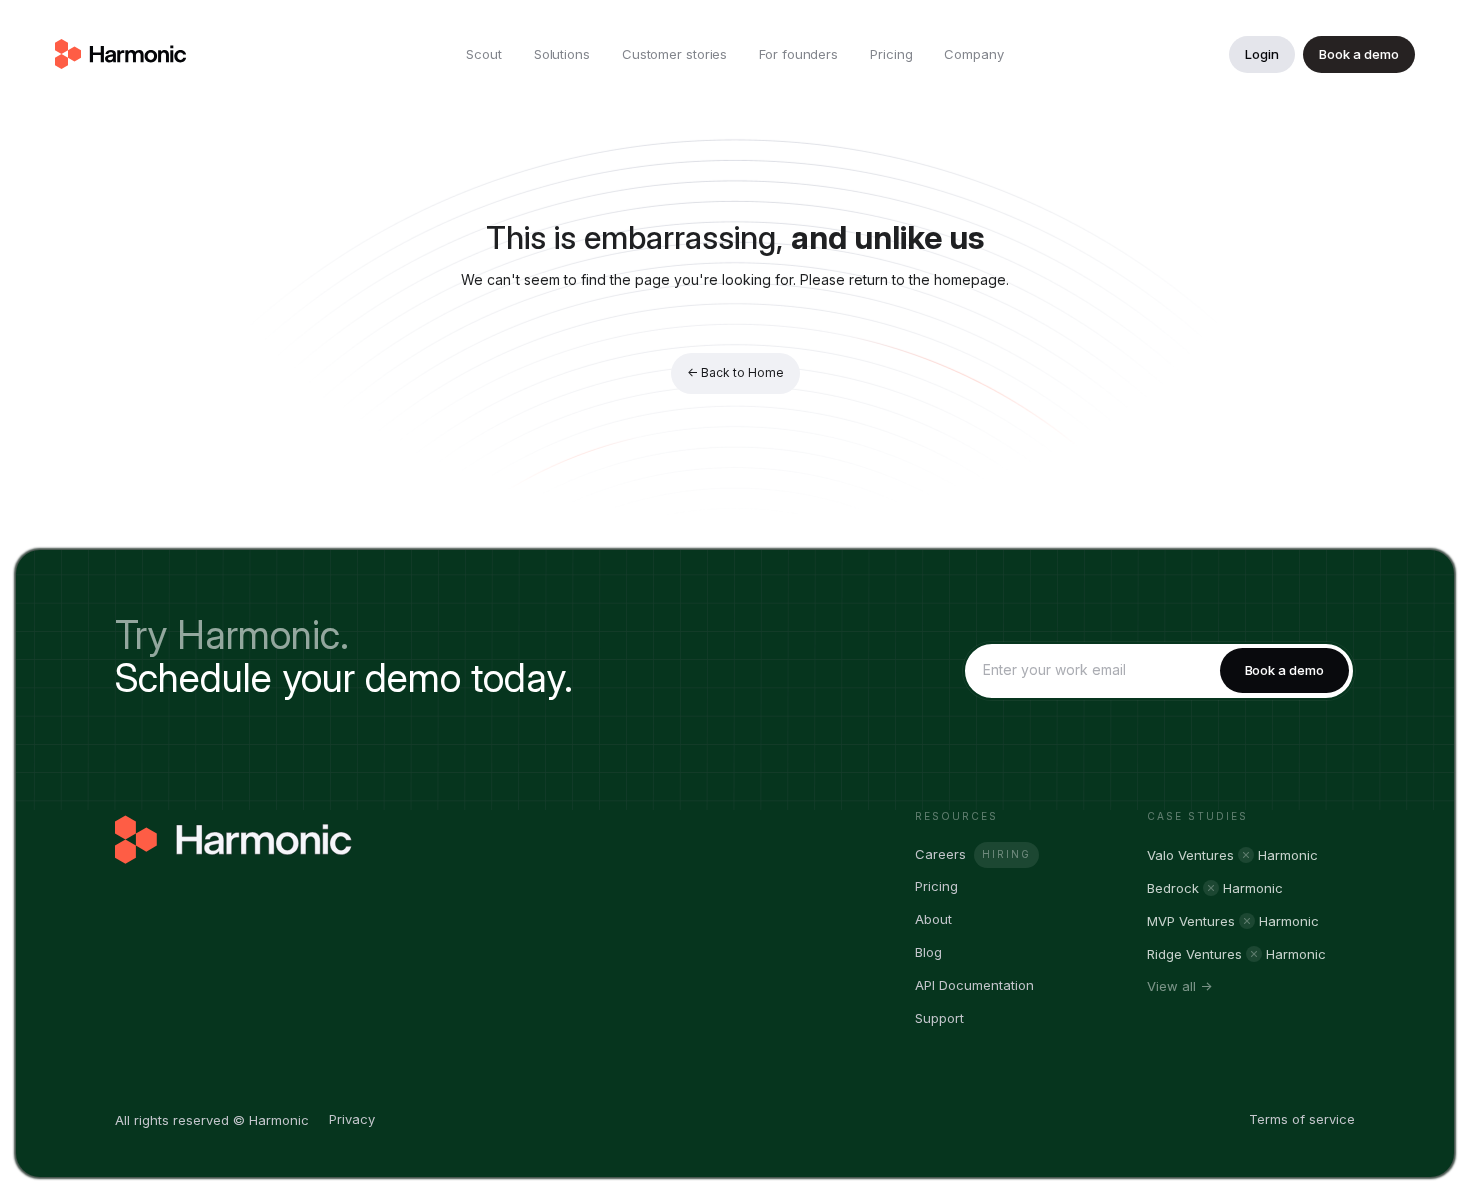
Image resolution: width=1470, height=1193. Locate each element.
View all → (1179, 986)
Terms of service (1302, 1119)
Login (1262, 54)
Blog (928, 952)
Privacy (352, 1119)
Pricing (936, 886)
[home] (121, 54)
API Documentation (974, 985)
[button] (562, 54)
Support (939, 1018)
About (933, 919)
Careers (940, 854)
